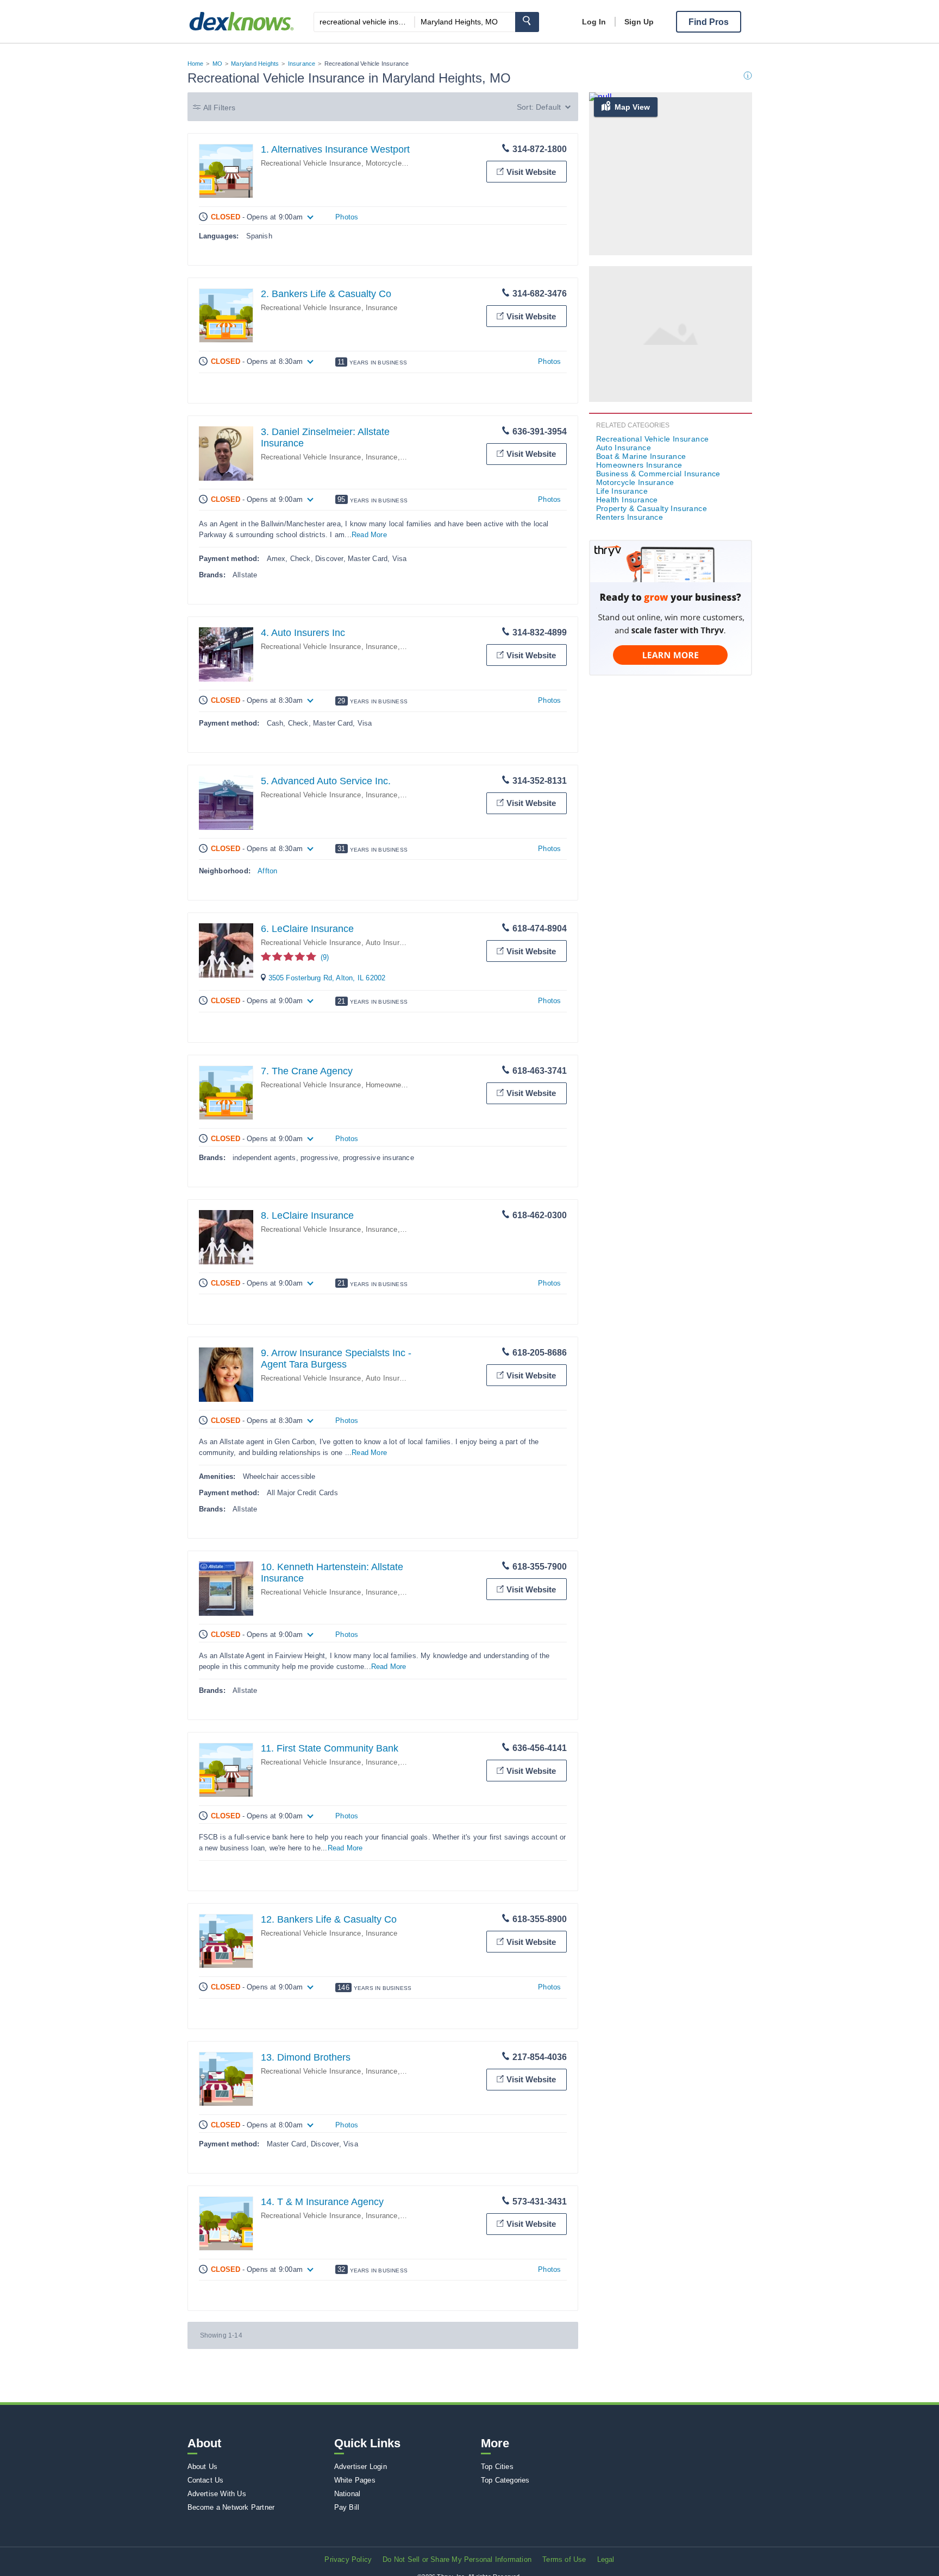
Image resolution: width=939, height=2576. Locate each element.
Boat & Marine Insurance (641, 456)
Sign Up (639, 22)
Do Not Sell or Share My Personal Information (457, 2559)
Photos (347, 217)
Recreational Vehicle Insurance (311, 163)
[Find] (527, 22)
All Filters (220, 108)
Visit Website (531, 172)
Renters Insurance (630, 517)
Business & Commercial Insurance (658, 474)
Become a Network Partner (231, 2507)
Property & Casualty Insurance (652, 508)
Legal (606, 2559)
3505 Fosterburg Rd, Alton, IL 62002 (327, 978)
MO (217, 64)
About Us (203, 2467)
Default (548, 107)
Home (196, 64)
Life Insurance (622, 491)
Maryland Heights (255, 64)
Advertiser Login (361, 2467)
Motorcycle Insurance (401, 163)
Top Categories (505, 2480)
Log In (594, 22)
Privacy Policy (348, 2559)
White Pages (355, 2480)
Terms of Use (564, 2559)
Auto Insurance (390, 943)
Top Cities (497, 2467)
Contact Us (206, 2480)
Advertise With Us (217, 2494)
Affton (267, 871)
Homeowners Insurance (404, 1085)
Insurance (302, 64)
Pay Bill (347, 2507)
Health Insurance (627, 500)
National (348, 2494)
